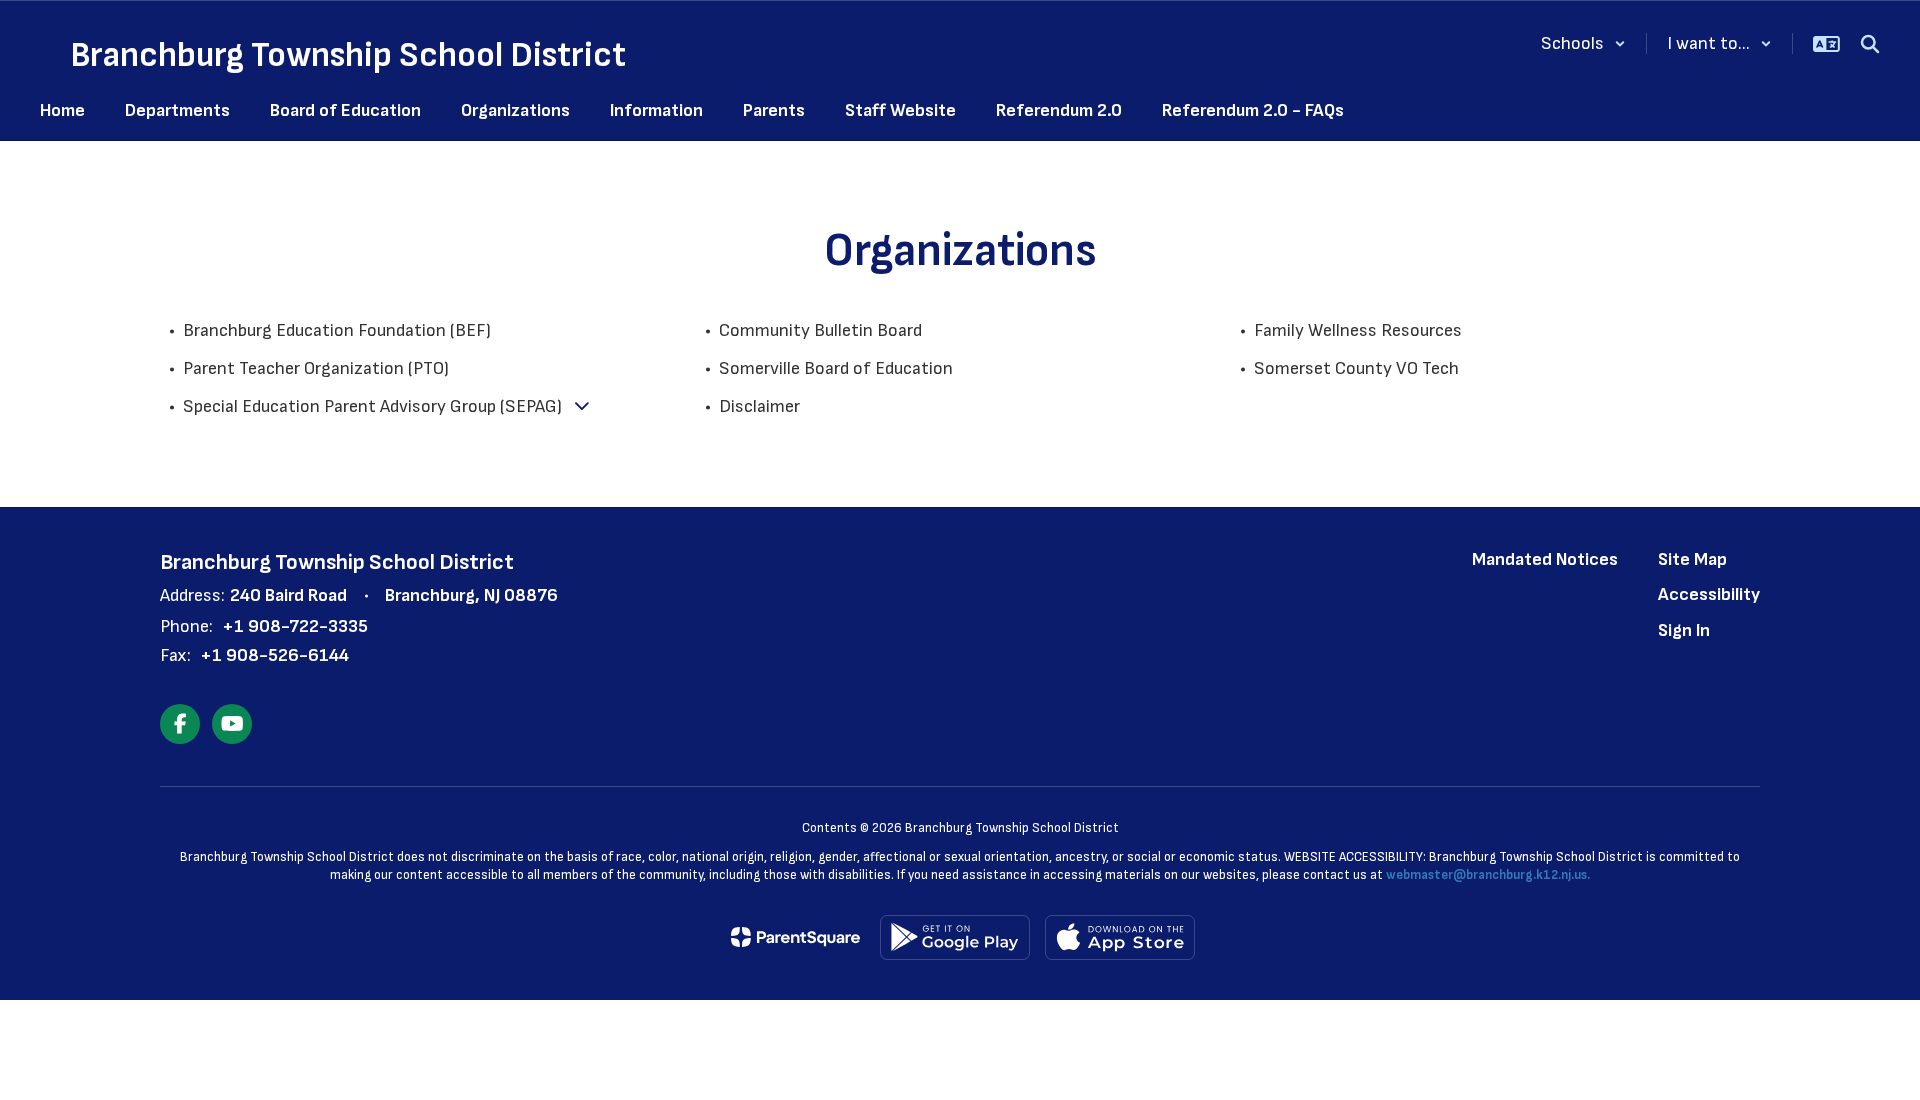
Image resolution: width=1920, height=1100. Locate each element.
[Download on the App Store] (1120, 937)
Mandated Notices (1545, 559)
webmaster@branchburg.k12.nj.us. (1488, 875)
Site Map (1692, 559)
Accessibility (1709, 594)
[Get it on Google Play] (955, 937)
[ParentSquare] (795, 937)
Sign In (1684, 630)
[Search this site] (1870, 44)
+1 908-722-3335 (295, 626)
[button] (1583, 43)
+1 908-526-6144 (274, 655)
